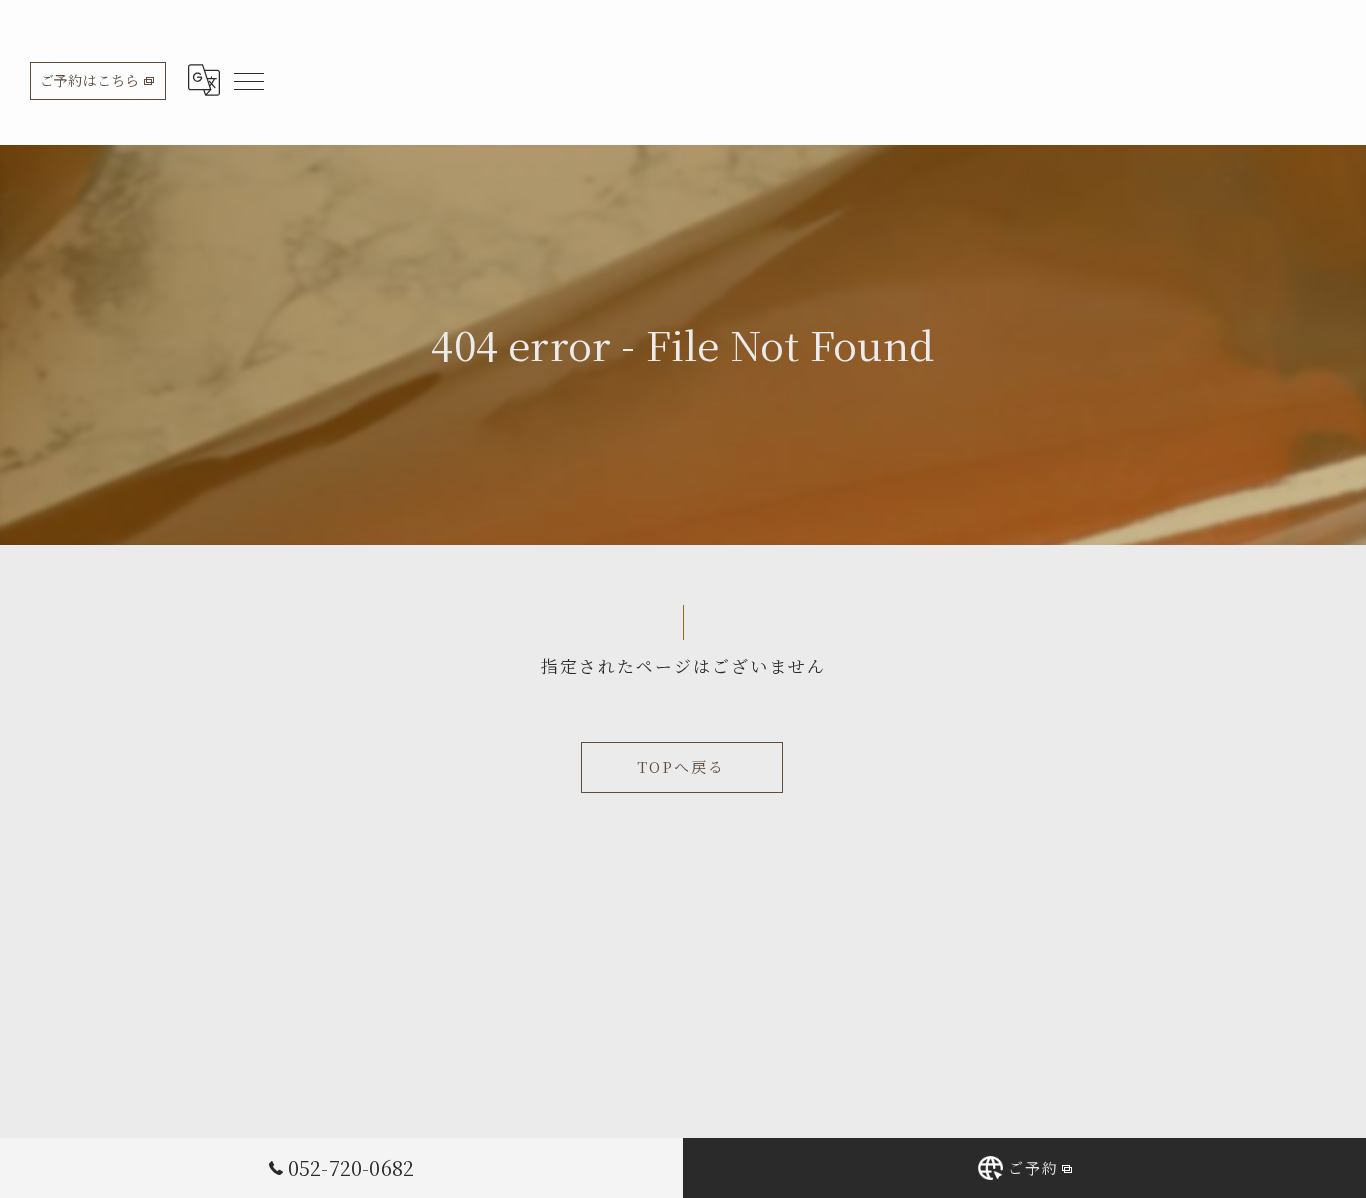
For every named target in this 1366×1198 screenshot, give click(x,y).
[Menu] (248, 80)
